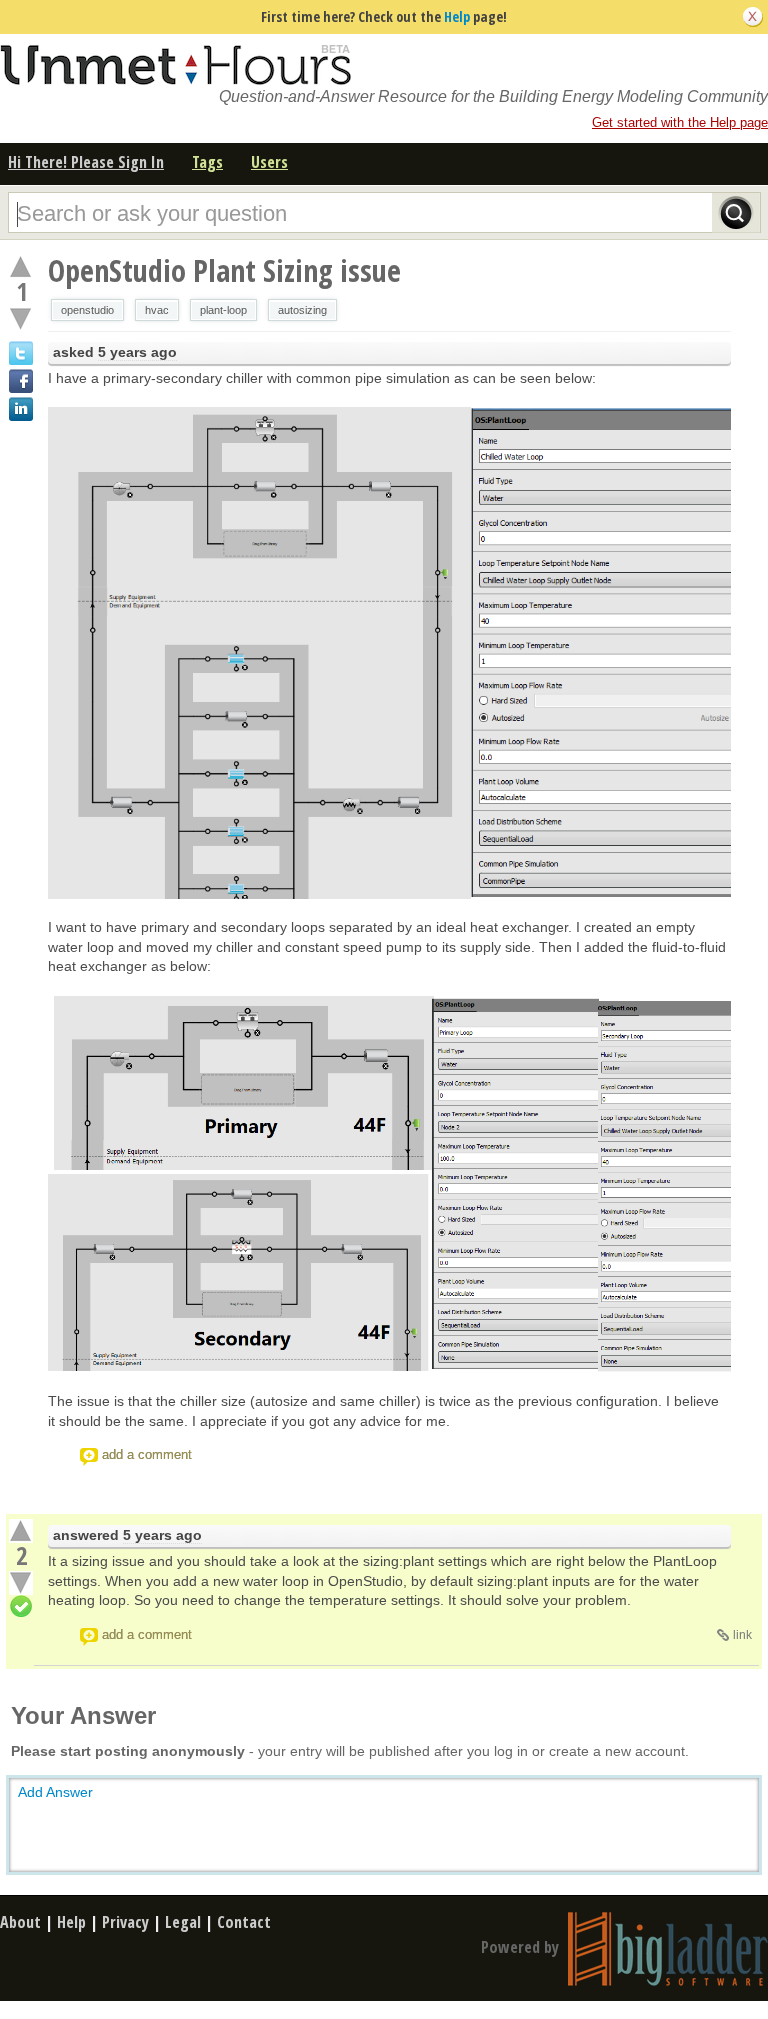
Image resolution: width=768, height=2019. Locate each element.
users (269, 162)
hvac (157, 310)
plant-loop (223, 310)
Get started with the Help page (680, 122)
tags (207, 162)
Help (457, 16)
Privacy (125, 1922)
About (20, 1922)
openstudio (87, 310)
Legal (183, 1922)
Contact (244, 1922)
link (742, 1635)
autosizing (302, 310)
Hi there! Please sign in (86, 162)
